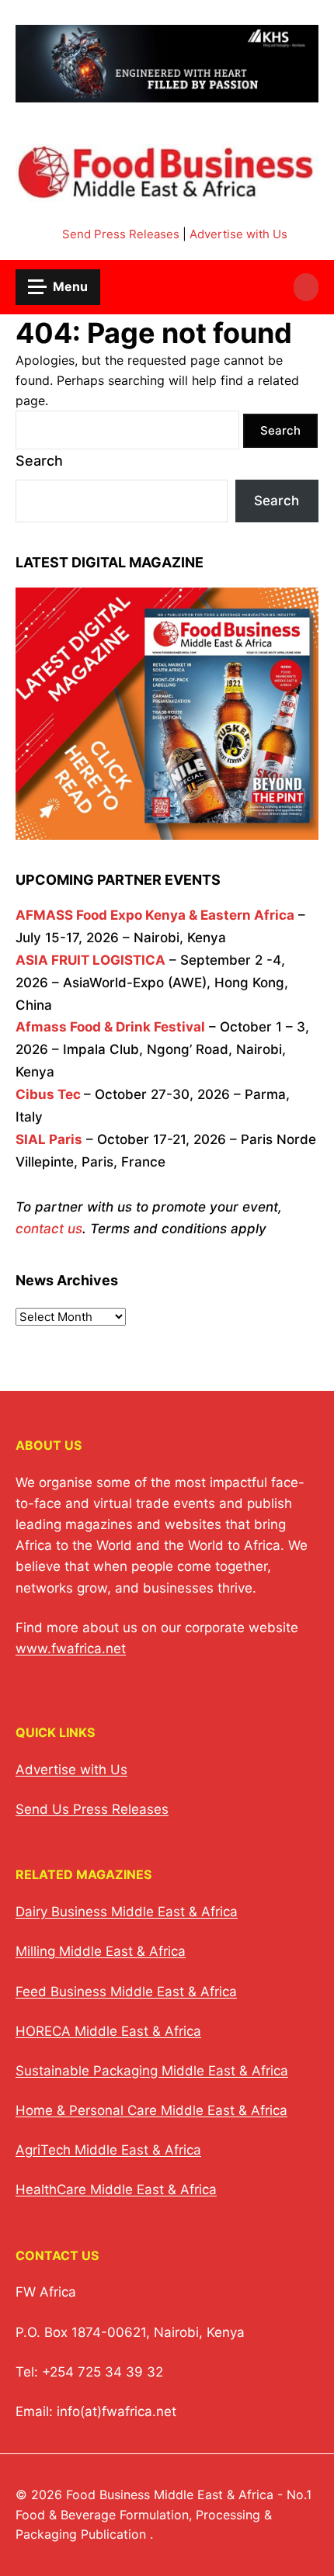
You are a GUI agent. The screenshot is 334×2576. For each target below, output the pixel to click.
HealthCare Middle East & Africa (116, 2189)
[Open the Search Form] (306, 287)
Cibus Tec (48, 1094)
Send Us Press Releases (92, 1809)
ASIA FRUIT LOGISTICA (90, 960)
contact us (49, 1229)
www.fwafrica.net (71, 1649)
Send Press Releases (121, 234)
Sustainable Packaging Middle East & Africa (152, 2071)
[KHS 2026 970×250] (167, 93)
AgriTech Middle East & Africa (108, 2150)
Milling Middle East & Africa (101, 1951)
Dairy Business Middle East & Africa (127, 1912)
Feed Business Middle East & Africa (126, 1992)
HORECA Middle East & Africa (108, 2031)
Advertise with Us (238, 234)
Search (39, 461)
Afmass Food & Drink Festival (110, 1027)
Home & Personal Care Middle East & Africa (151, 2110)
